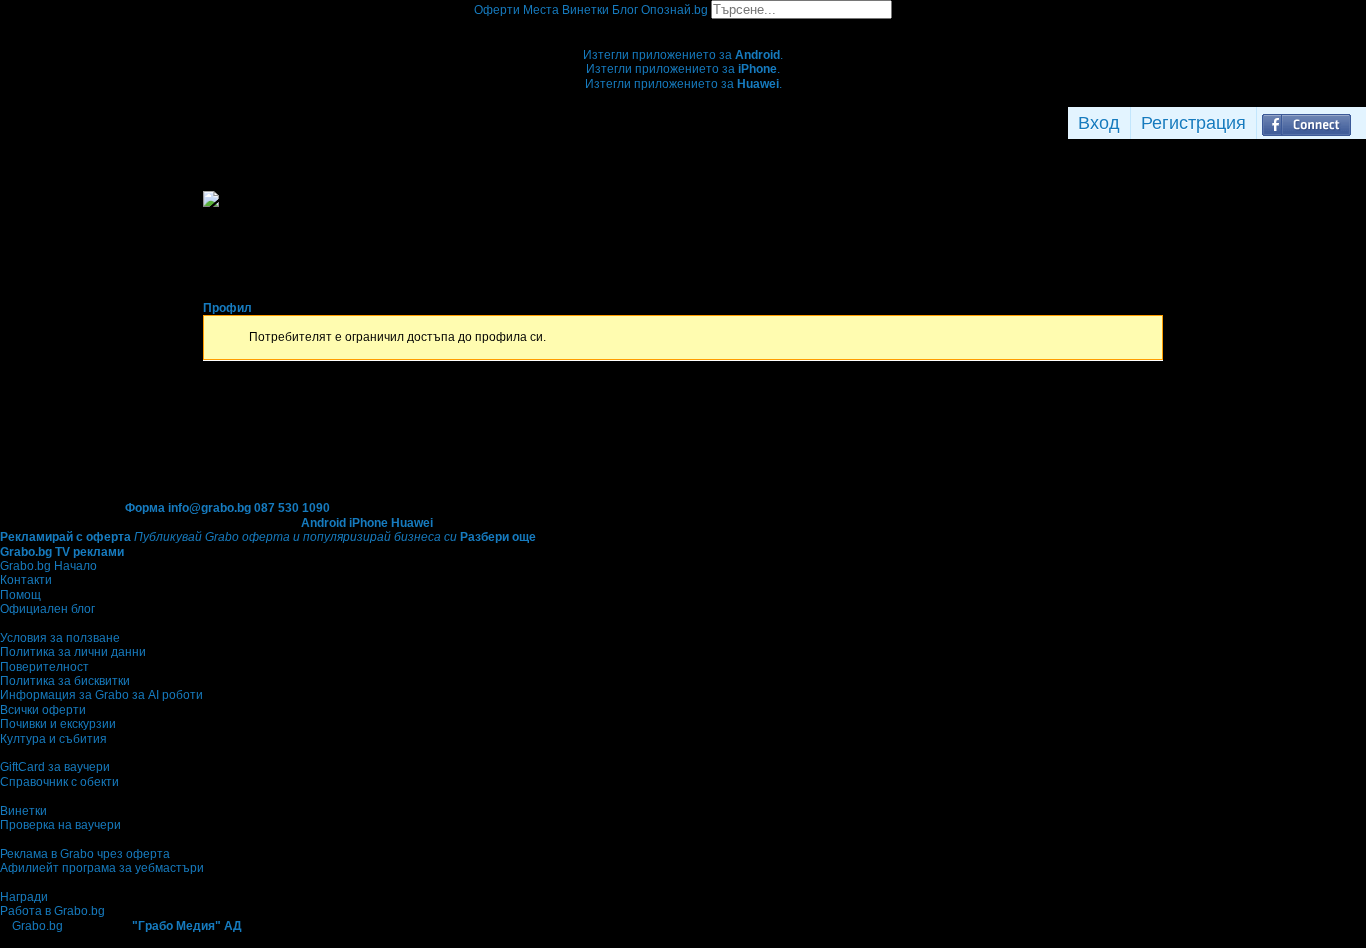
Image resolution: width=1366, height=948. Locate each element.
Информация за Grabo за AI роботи (101, 695)
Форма (145, 508)
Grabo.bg (37, 926)
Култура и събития (53, 739)
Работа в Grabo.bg (52, 911)
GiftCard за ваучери (55, 767)
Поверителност (44, 667)
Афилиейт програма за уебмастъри (102, 868)
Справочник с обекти (59, 782)
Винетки (23, 811)
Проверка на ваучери (60, 825)
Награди (24, 897)
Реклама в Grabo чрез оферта (85, 854)
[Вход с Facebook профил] (1306, 123)
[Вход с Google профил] (1361, 123)
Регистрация (1193, 123)
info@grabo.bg (209, 508)
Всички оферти (43, 710)
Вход (1099, 123)
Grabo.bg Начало (48, 566)
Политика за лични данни (73, 652)
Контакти (26, 580)
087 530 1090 (292, 508)
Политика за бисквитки (65, 681)
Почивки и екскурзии (58, 724)
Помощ (20, 595)
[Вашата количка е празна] (683, 26)
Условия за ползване (60, 638)
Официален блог (47, 609)
